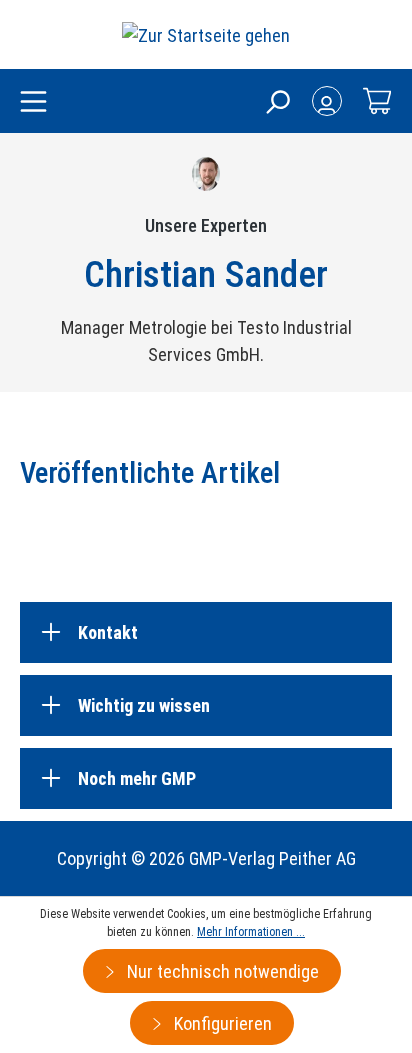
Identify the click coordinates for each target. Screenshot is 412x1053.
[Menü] (33, 103)
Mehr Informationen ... (251, 932)
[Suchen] (277, 101)
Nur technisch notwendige (221, 971)
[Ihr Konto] (327, 101)
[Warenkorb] (377, 101)
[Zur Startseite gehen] (206, 34)
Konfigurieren (221, 1023)
